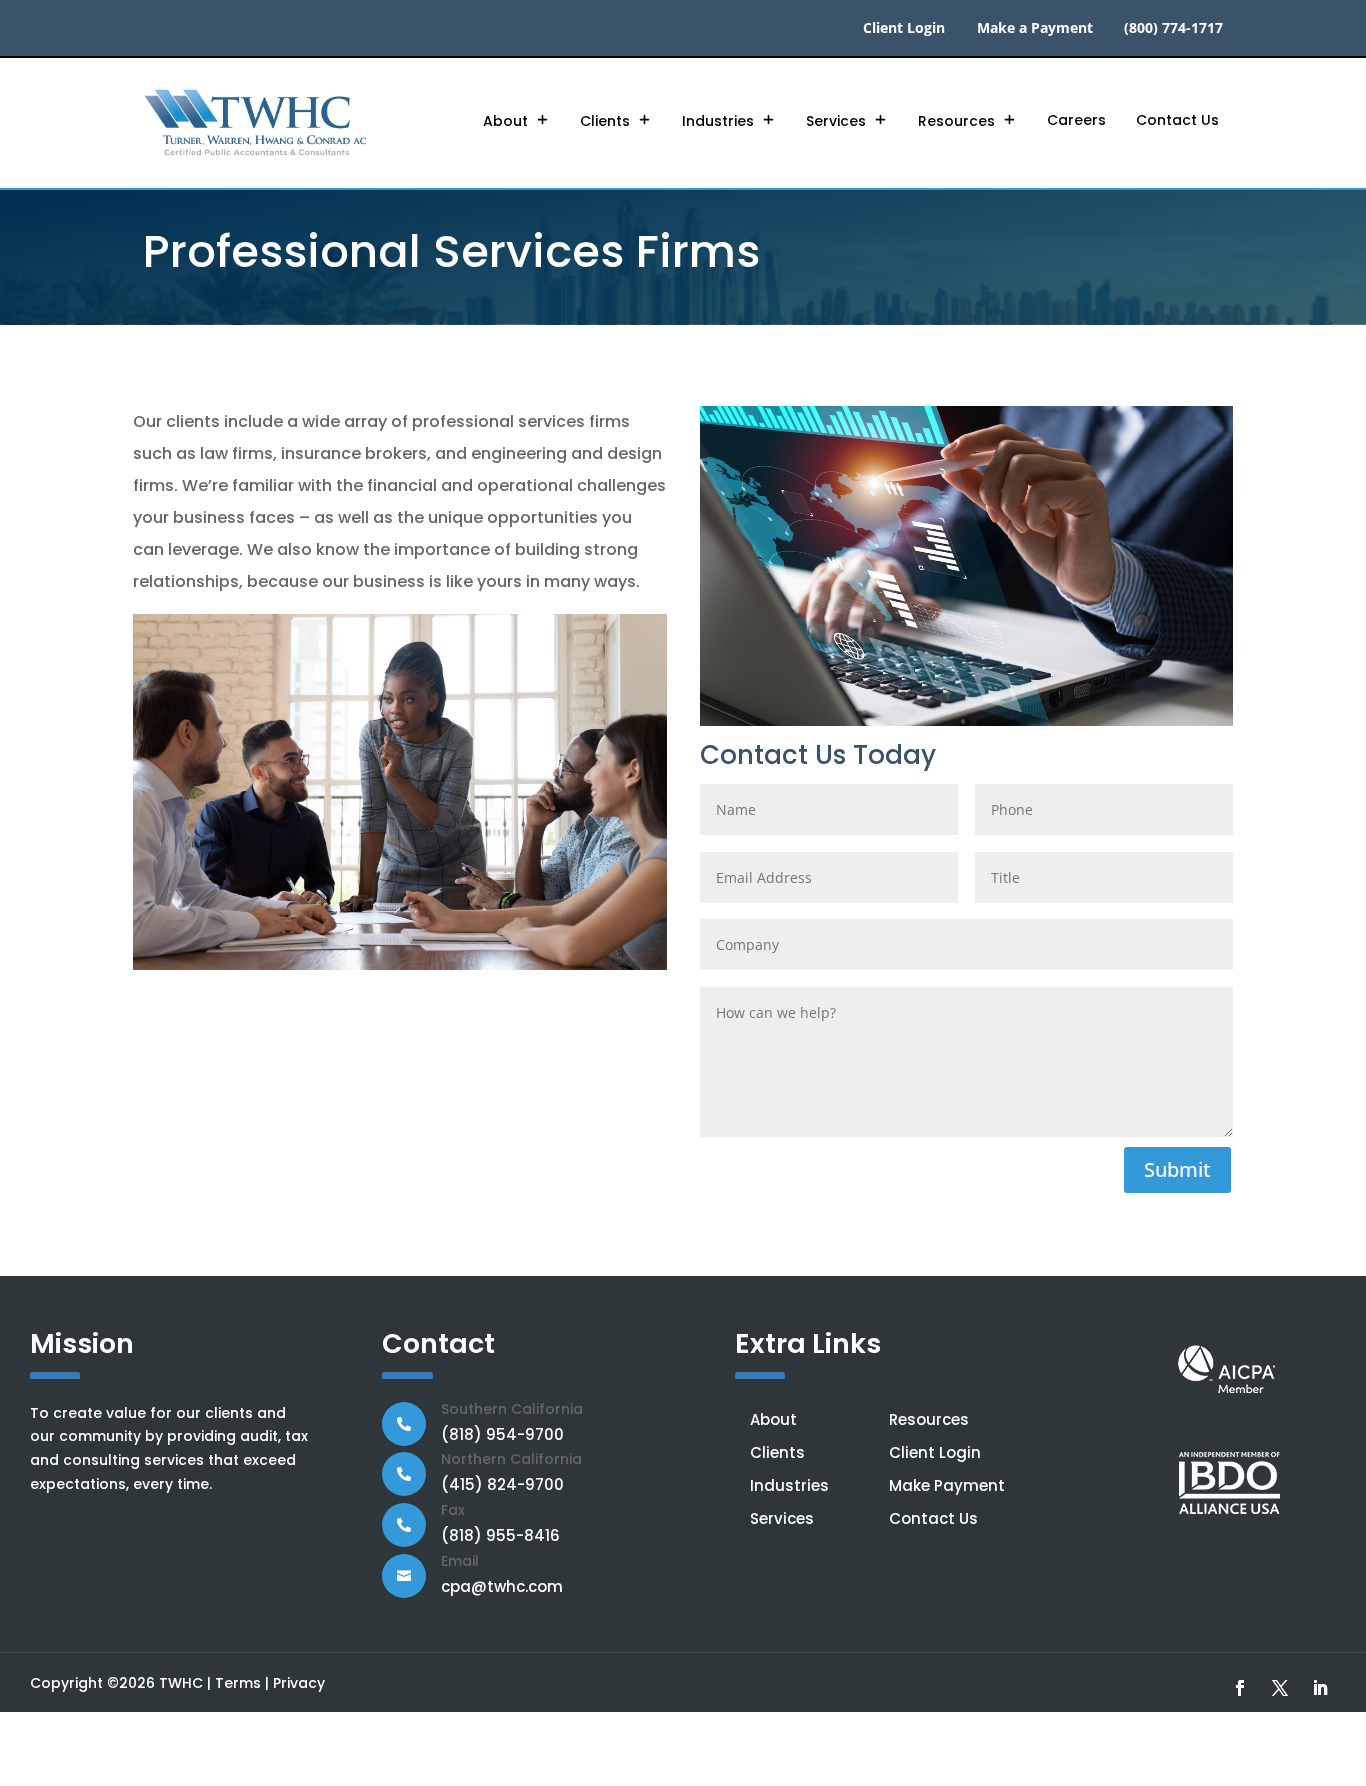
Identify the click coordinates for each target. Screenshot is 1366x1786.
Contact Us (1177, 120)
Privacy (299, 1683)
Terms (238, 1683)
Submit (1177, 1169)
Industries (718, 121)
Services (836, 121)
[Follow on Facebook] (1240, 1688)
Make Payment (947, 1485)
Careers (1076, 120)
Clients (605, 121)
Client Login (904, 29)
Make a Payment (1035, 29)
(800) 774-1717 (1173, 29)
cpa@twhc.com (502, 1586)
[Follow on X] (1280, 1688)
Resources (956, 121)
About (505, 121)
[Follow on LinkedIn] (1320, 1688)
